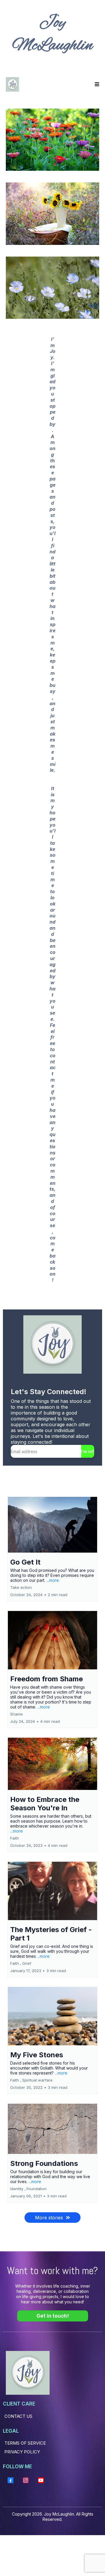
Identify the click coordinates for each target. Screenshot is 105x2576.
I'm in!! (88, 1451)
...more (53, 1580)
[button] (96, 84)
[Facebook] (10, 2480)
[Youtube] (41, 2480)
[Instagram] (26, 2480)
